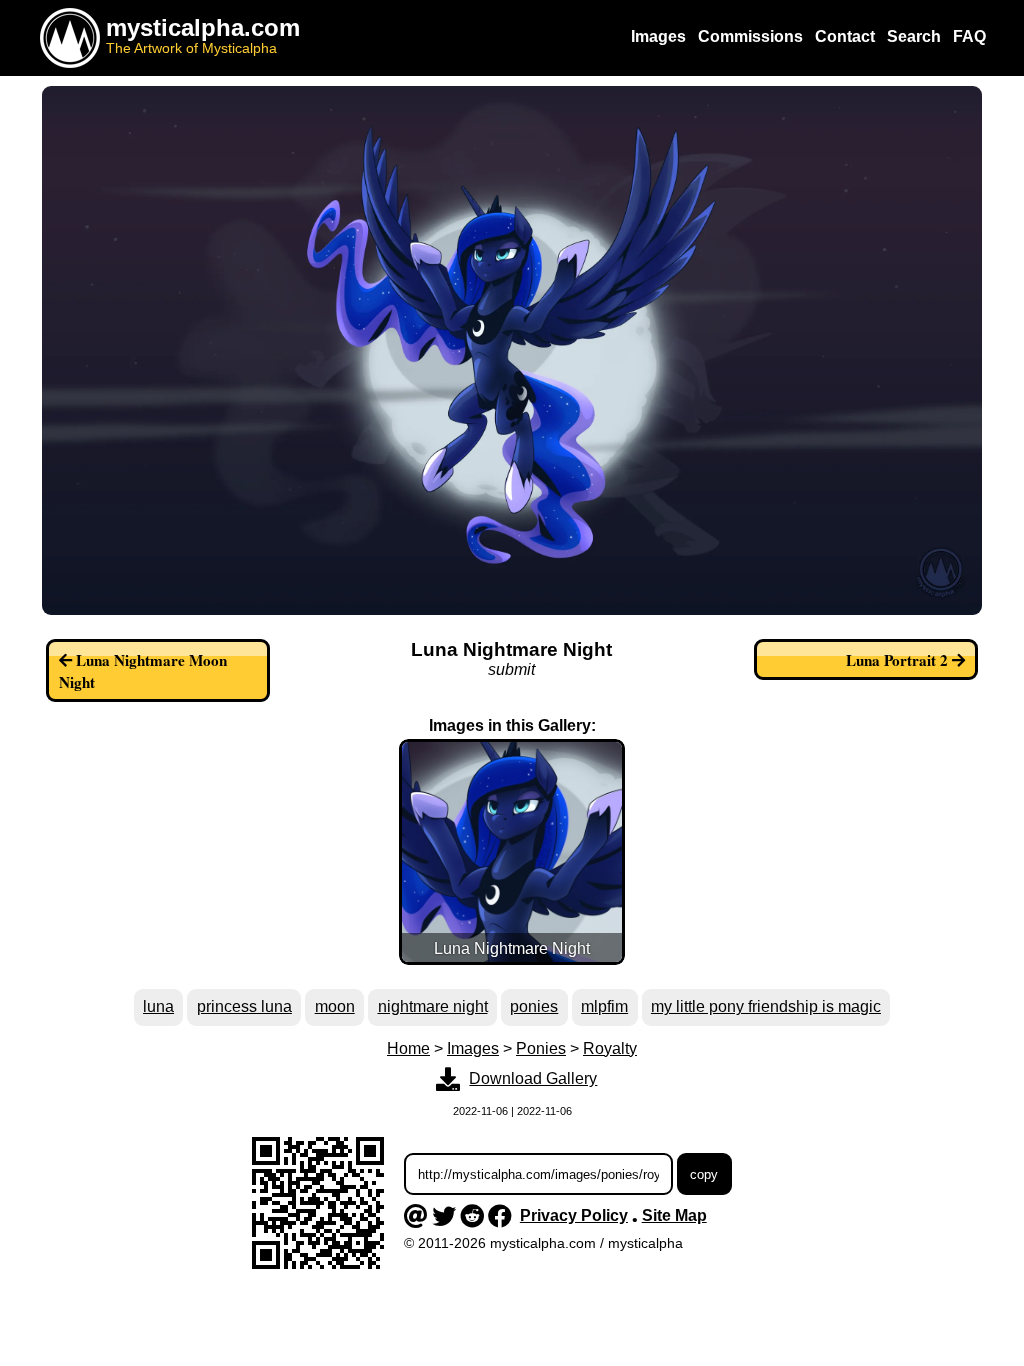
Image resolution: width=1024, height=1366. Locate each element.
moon (335, 1006)
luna (158, 1006)
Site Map (674, 1215)
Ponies (541, 1048)
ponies (534, 1006)
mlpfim (604, 1006)
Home (408, 1048)
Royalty (610, 1048)
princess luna (244, 1006)
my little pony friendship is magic (766, 1006)
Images (473, 1048)
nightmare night (433, 1006)
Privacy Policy (574, 1215)
